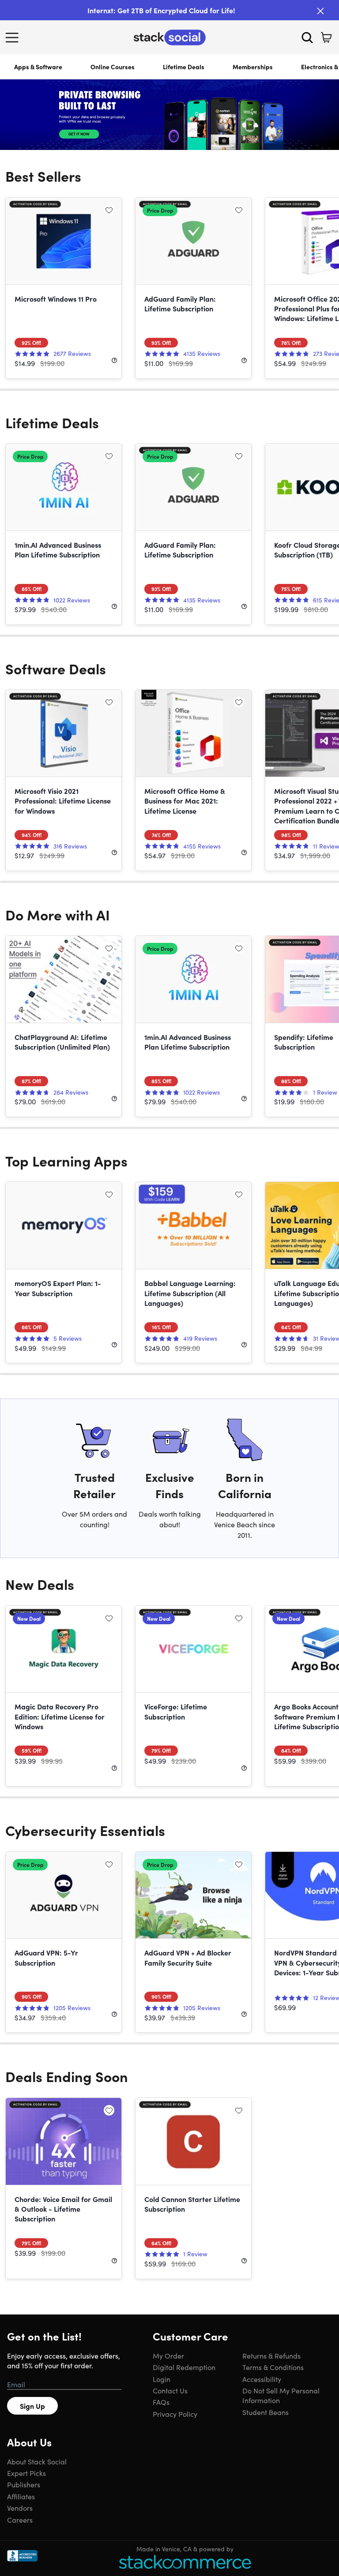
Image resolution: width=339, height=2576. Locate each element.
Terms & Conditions (273, 2367)
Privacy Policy (175, 2414)
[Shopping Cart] (326, 37)
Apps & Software (38, 67)
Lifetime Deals (184, 67)
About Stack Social (37, 2461)
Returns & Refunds (271, 2355)
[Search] (307, 37)
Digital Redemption (184, 2367)
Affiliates (21, 2496)
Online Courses (113, 67)
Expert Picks (26, 2473)
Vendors (20, 2508)
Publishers (24, 2484)
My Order (168, 2355)
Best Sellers (43, 176)
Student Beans (266, 2412)
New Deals (40, 1584)
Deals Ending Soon (67, 2076)
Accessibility (262, 2379)
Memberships (253, 67)
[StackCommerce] (185, 2562)
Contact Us (170, 2390)
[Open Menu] (14, 37)
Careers (20, 2520)
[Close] (320, 11)
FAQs (161, 2402)
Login (162, 2379)
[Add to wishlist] (109, 210)
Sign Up (32, 2406)
